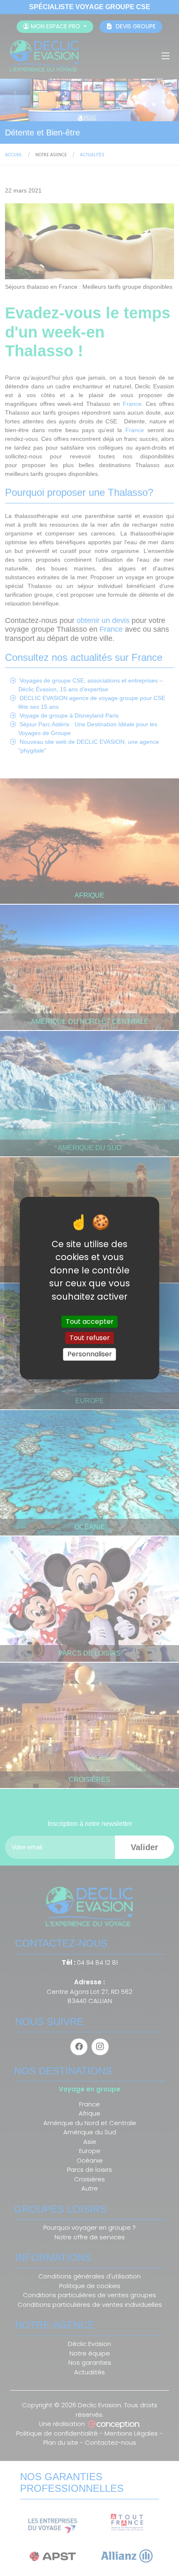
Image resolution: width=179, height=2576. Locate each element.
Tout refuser (90, 1338)
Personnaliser (90, 1354)
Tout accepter (90, 1322)
